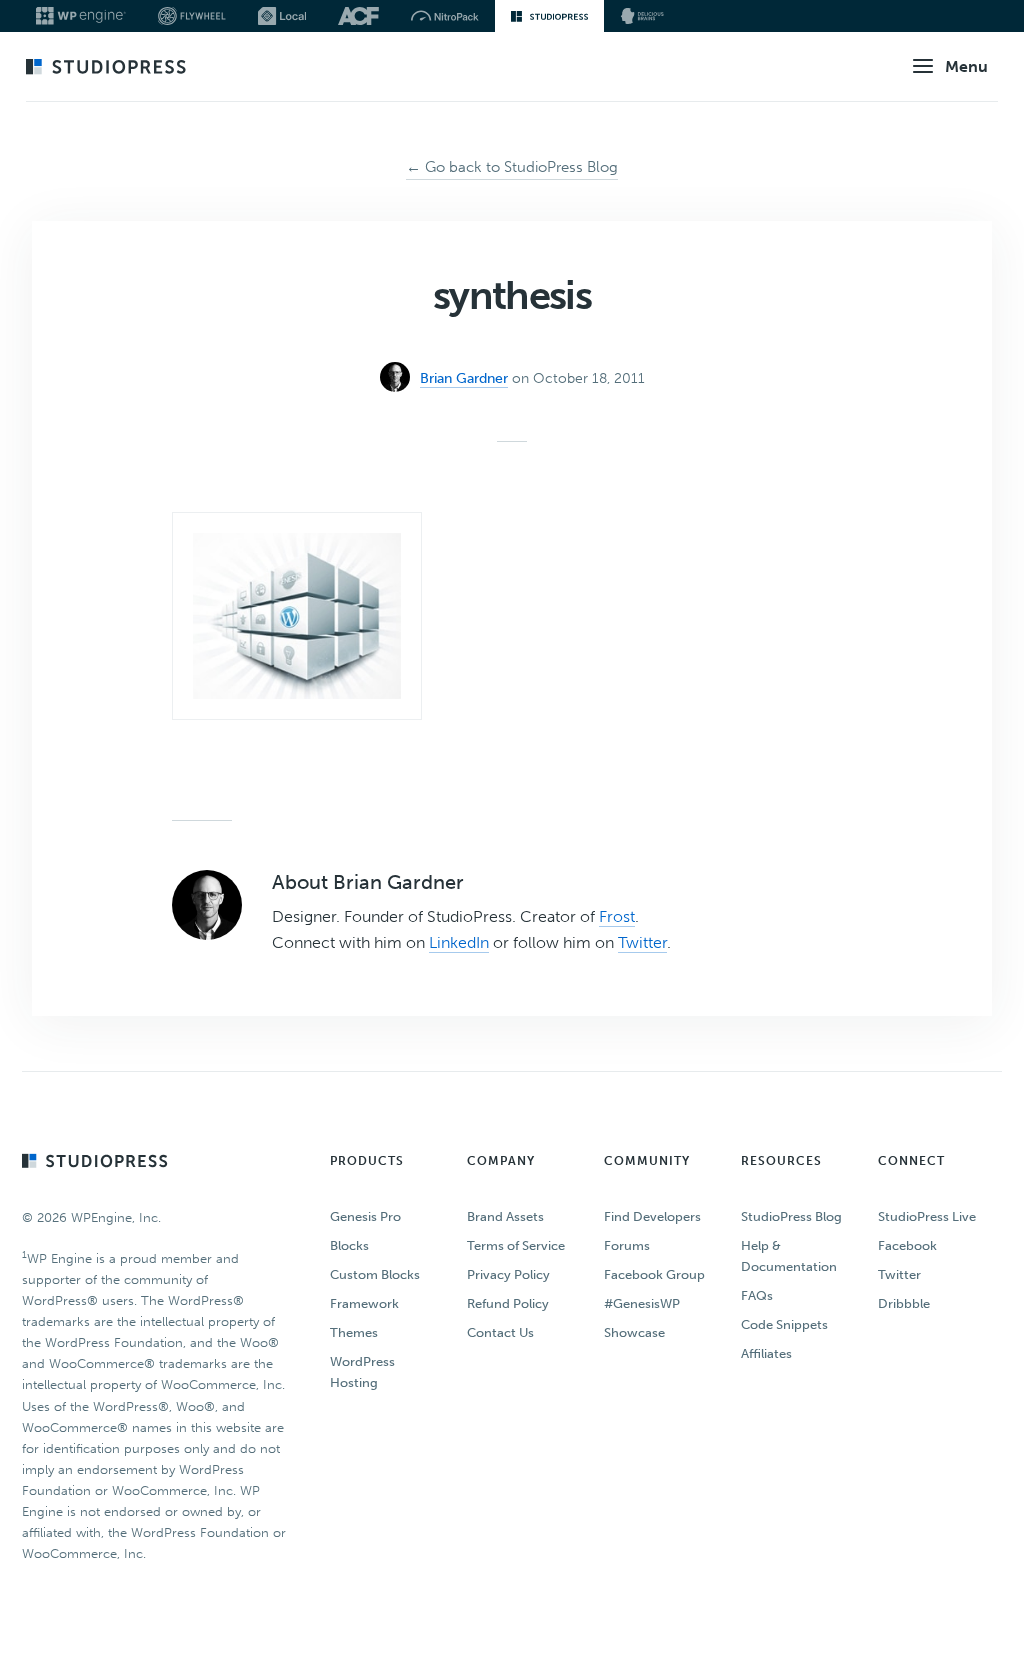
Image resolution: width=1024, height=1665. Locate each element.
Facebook (907, 1245)
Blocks (349, 1245)
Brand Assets (505, 1216)
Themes (354, 1332)
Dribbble (904, 1303)
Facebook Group (654, 1274)
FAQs (757, 1295)
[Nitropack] (445, 16)
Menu (966, 66)
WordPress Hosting (362, 1372)
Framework (364, 1303)
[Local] (282, 16)
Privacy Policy (508, 1274)
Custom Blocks (375, 1274)
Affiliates (766, 1353)
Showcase (634, 1332)
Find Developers (652, 1216)
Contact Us (500, 1332)
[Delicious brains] (642, 16)
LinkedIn (459, 942)
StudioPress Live (927, 1216)
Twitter (642, 942)
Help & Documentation (789, 1256)
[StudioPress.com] (108, 68)
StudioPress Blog (791, 1216)
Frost (617, 916)
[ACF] (358, 16)
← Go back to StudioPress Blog (512, 167)
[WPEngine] (81, 16)
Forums (627, 1245)
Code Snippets (784, 1324)
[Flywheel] (192, 16)
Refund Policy (508, 1303)
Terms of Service (516, 1245)
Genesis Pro (365, 1216)
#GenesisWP (642, 1303)
